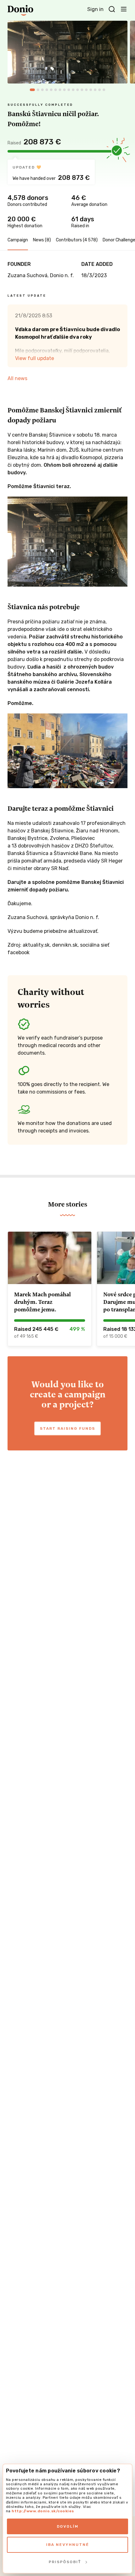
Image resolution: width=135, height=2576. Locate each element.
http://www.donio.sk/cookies (43, 2511)
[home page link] (20, 10)
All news (17, 378)
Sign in (95, 9)
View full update (35, 358)
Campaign (18, 240)
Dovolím (68, 2526)
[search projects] (112, 9)
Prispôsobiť (65, 2562)
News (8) (42, 240)
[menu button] (124, 9)
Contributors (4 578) (77, 240)
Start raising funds (67, 1428)
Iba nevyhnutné (68, 2545)
